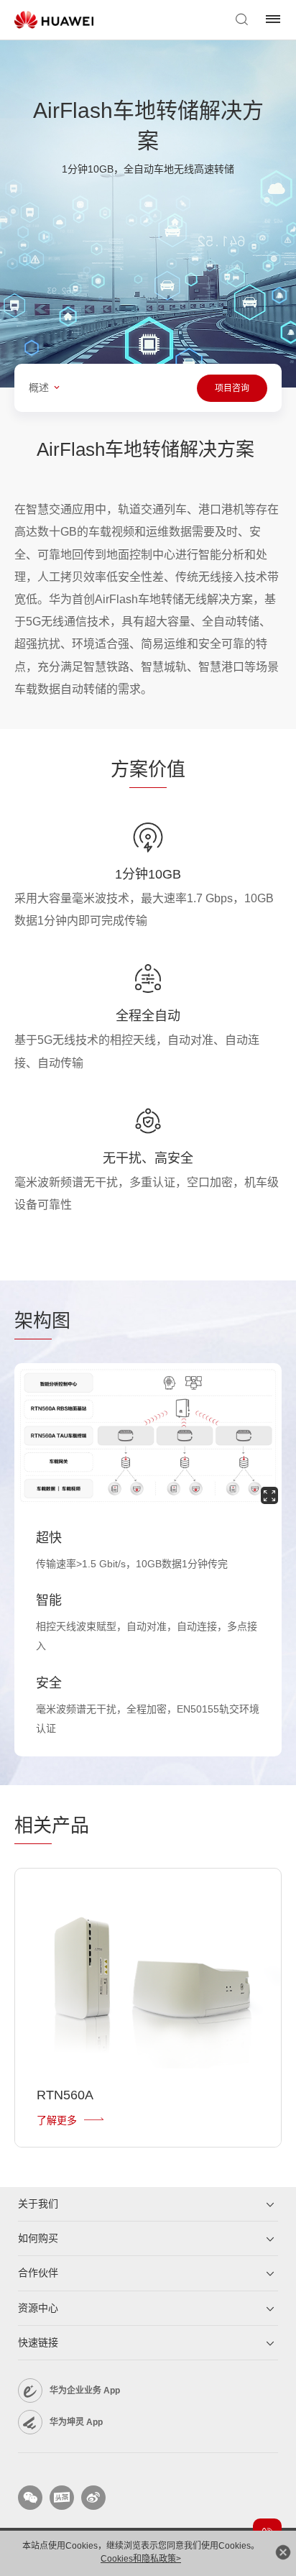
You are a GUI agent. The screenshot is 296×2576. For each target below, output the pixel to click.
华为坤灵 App (76, 2422)
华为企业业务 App (85, 2391)
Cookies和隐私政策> (141, 2559)
